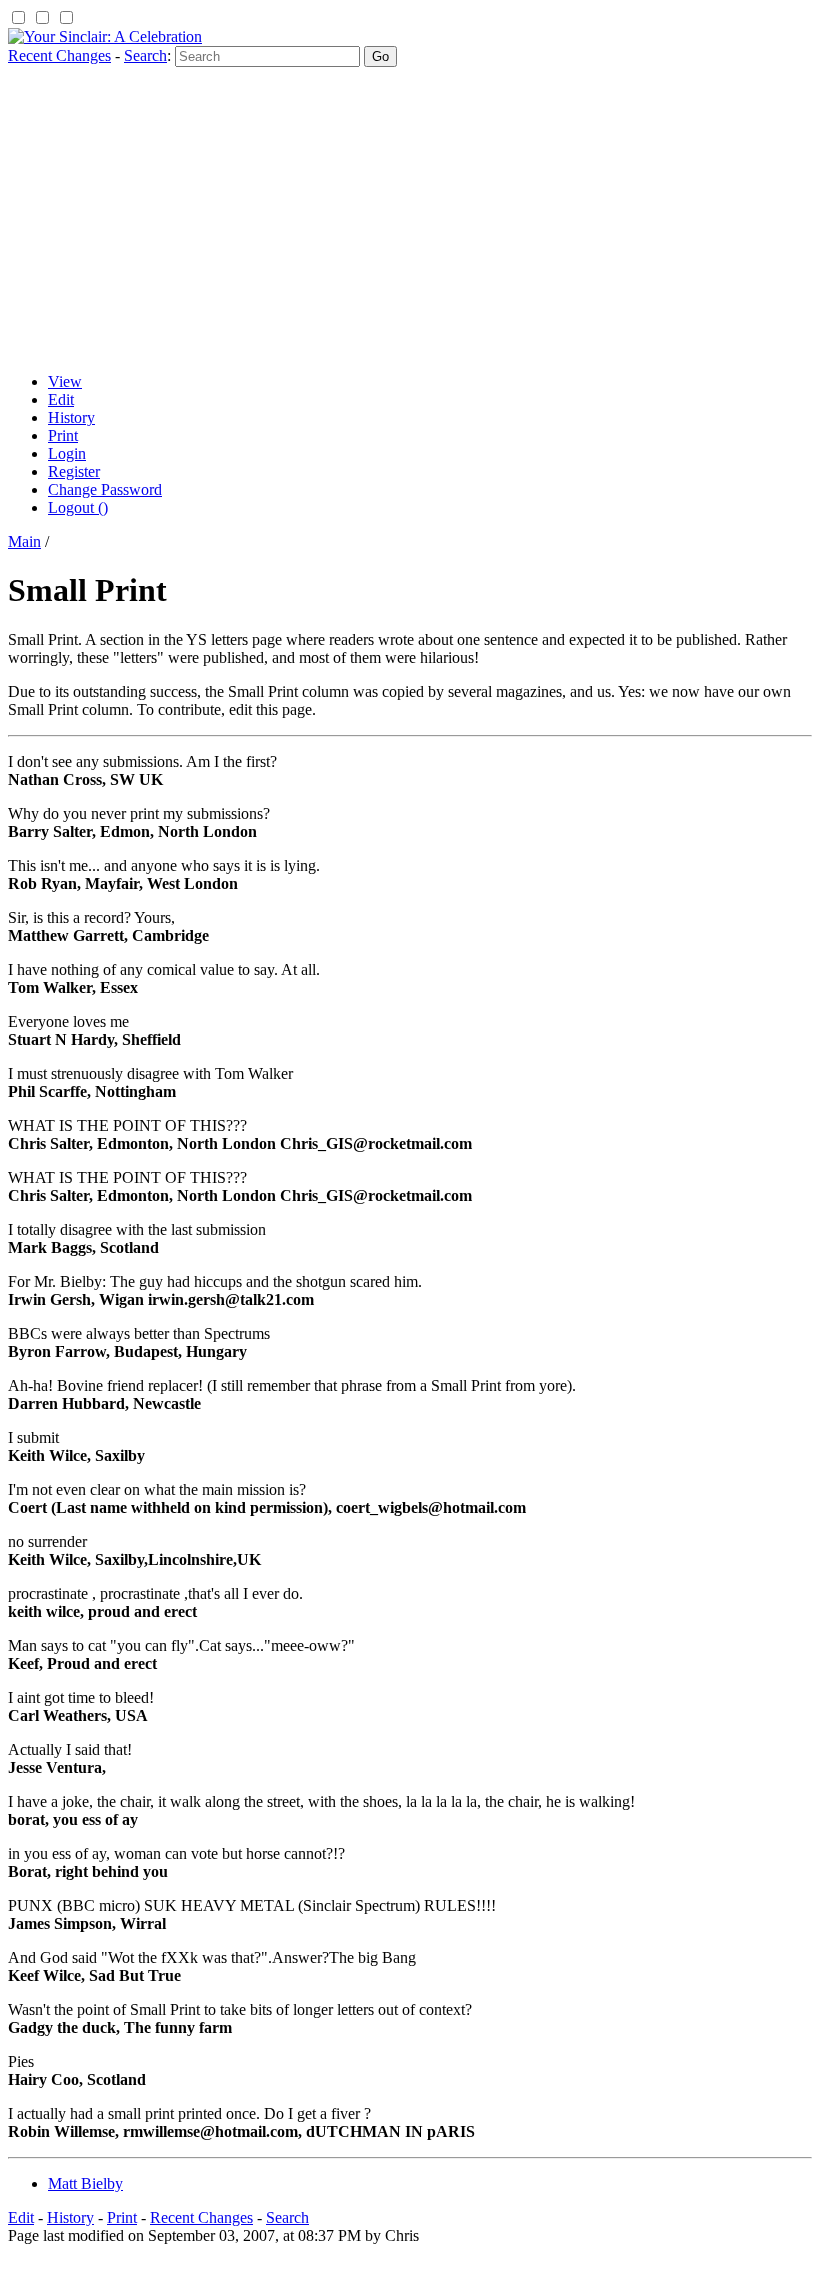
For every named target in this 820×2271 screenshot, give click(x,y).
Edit (61, 399)
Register (74, 471)
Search (145, 55)
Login (67, 453)
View (65, 381)
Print (63, 435)
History (71, 417)
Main (24, 541)
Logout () (78, 507)
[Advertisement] (410, 217)
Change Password (105, 489)
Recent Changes (59, 55)
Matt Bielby (85, 2183)
